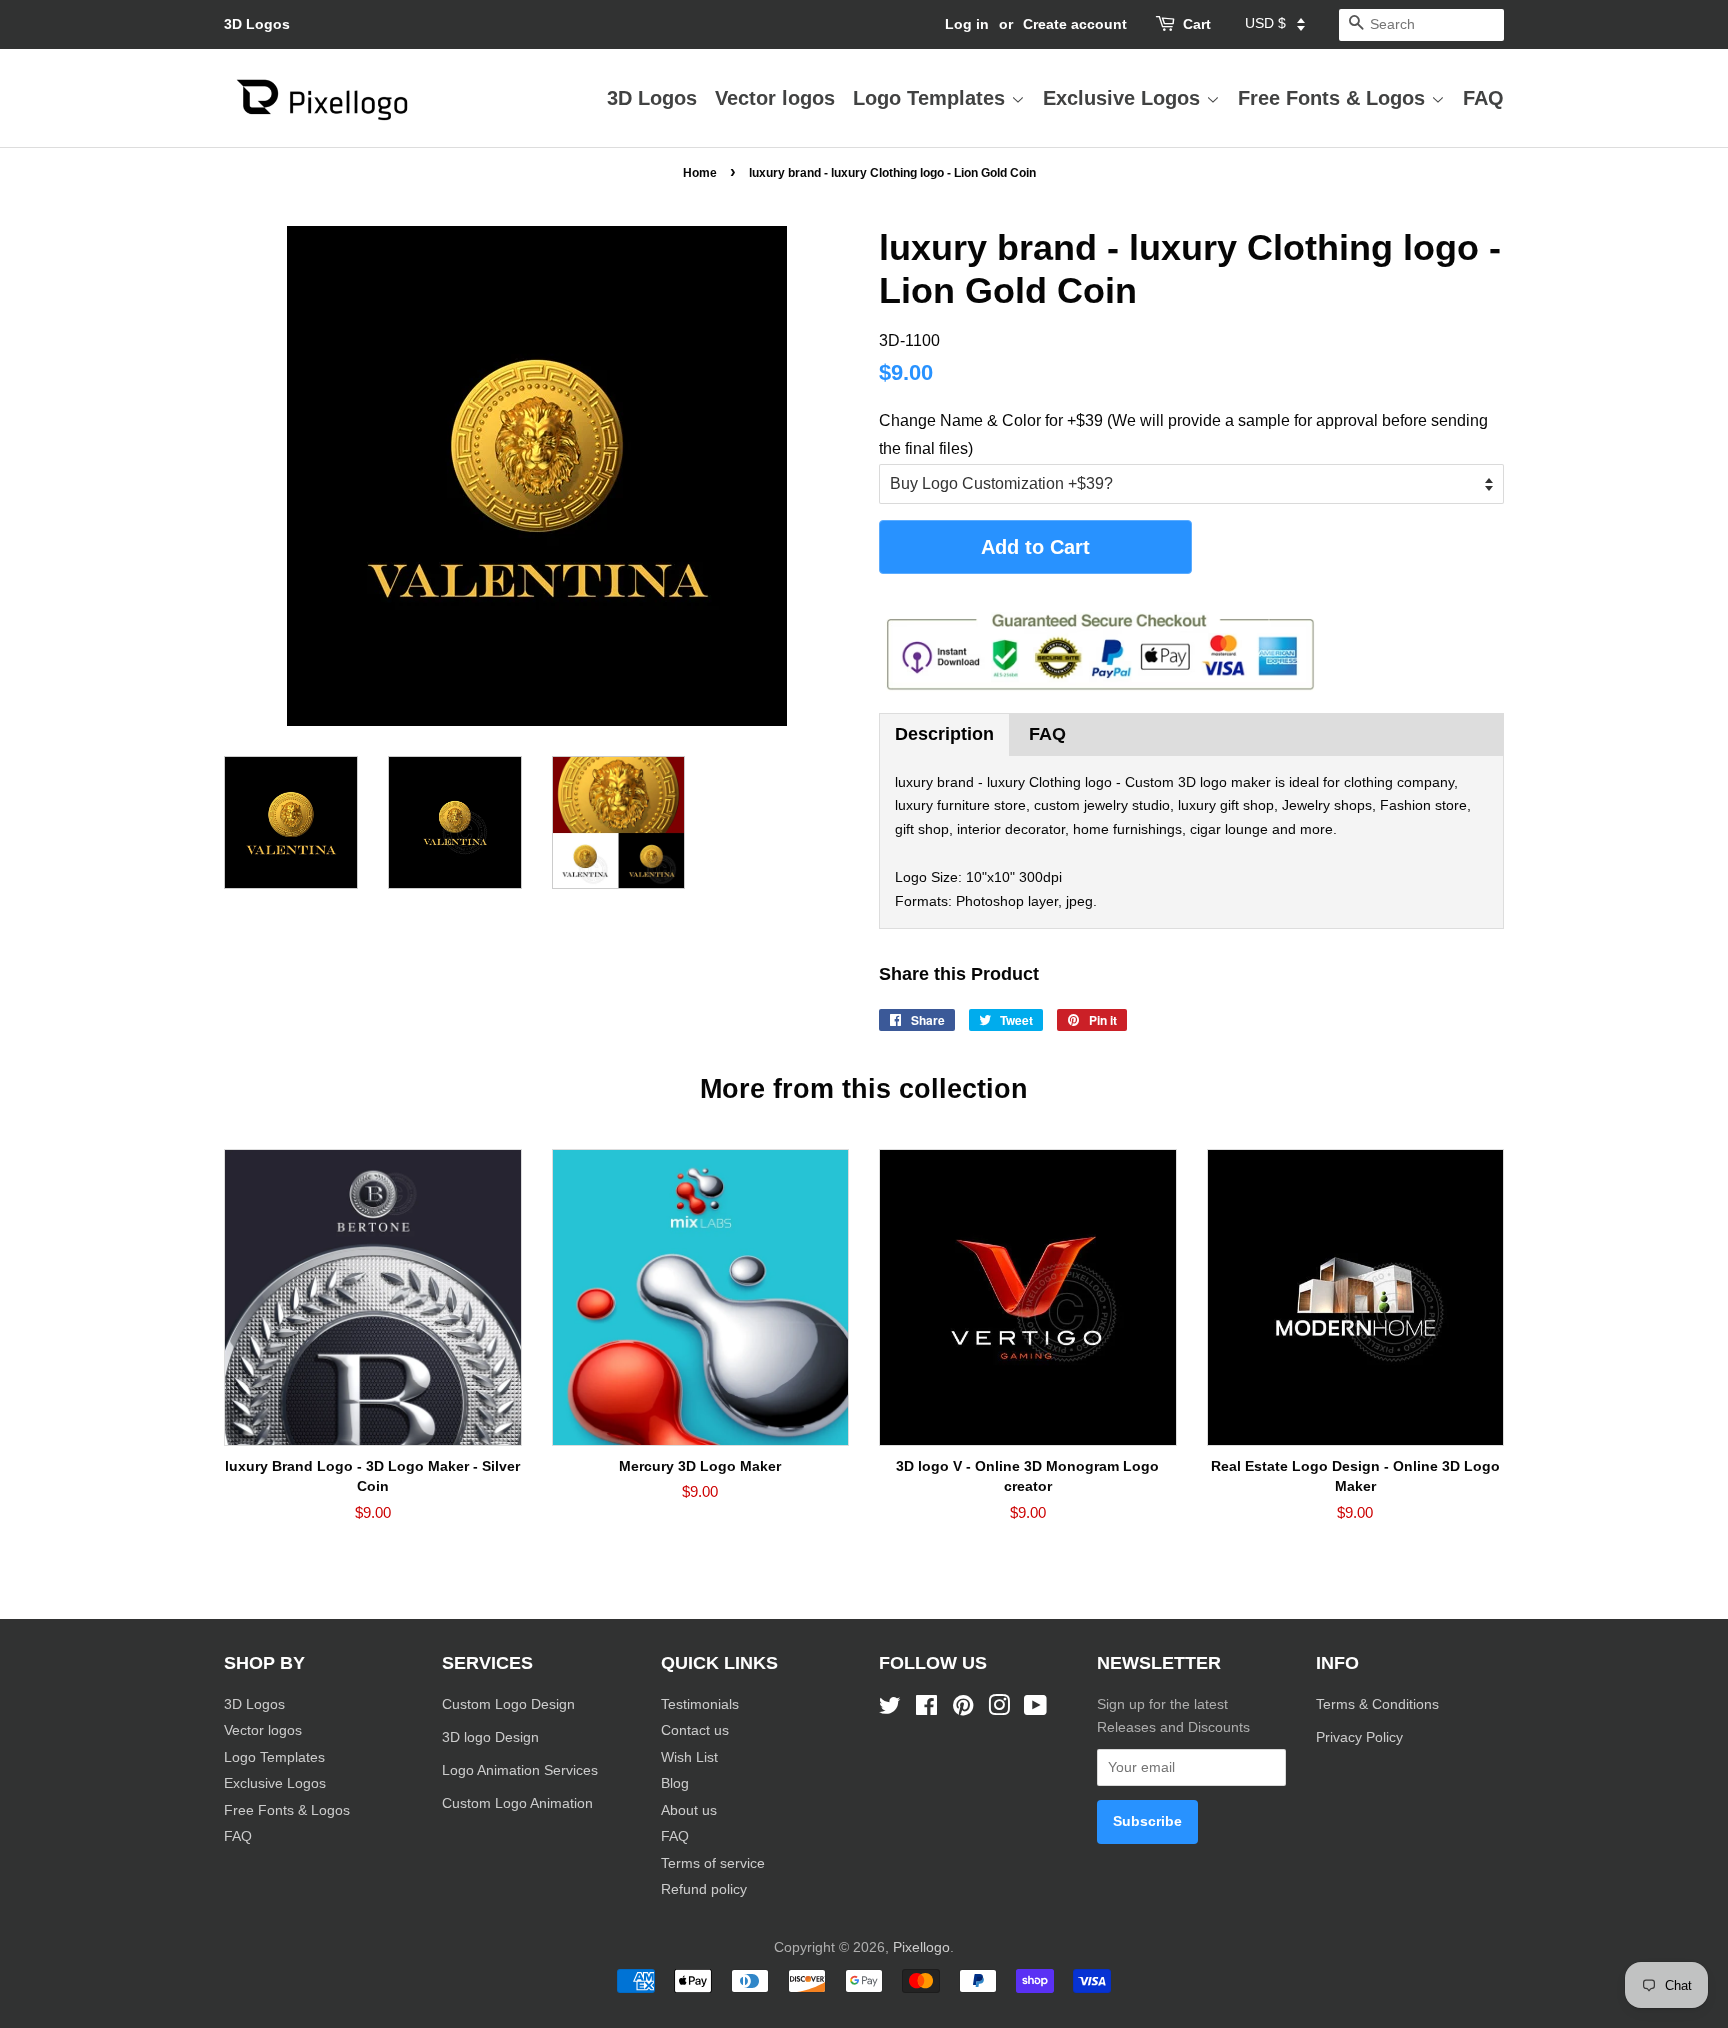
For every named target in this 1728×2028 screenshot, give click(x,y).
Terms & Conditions (1377, 1704)
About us (689, 1810)
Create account (1075, 24)
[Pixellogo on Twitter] (890, 1709)
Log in (967, 24)
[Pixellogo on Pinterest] (963, 1709)
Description (944, 734)
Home (700, 173)
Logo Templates (932, 98)
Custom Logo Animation (517, 1803)
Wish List (689, 1757)
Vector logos (775, 98)
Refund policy (704, 1889)
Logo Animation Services (520, 1770)
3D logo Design (490, 1737)
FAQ (1483, 98)
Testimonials (700, 1704)
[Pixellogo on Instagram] (999, 1709)
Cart (1197, 24)
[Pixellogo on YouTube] (1035, 1709)
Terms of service (713, 1863)
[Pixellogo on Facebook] (926, 1709)
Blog (675, 1783)
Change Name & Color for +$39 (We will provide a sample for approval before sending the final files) (1183, 434)
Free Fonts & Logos (1334, 98)
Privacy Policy (1361, 1737)
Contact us (695, 1730)
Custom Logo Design (508, 1704)
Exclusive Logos (1124, 98)
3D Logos (257, 24)
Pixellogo (921, 1947)
